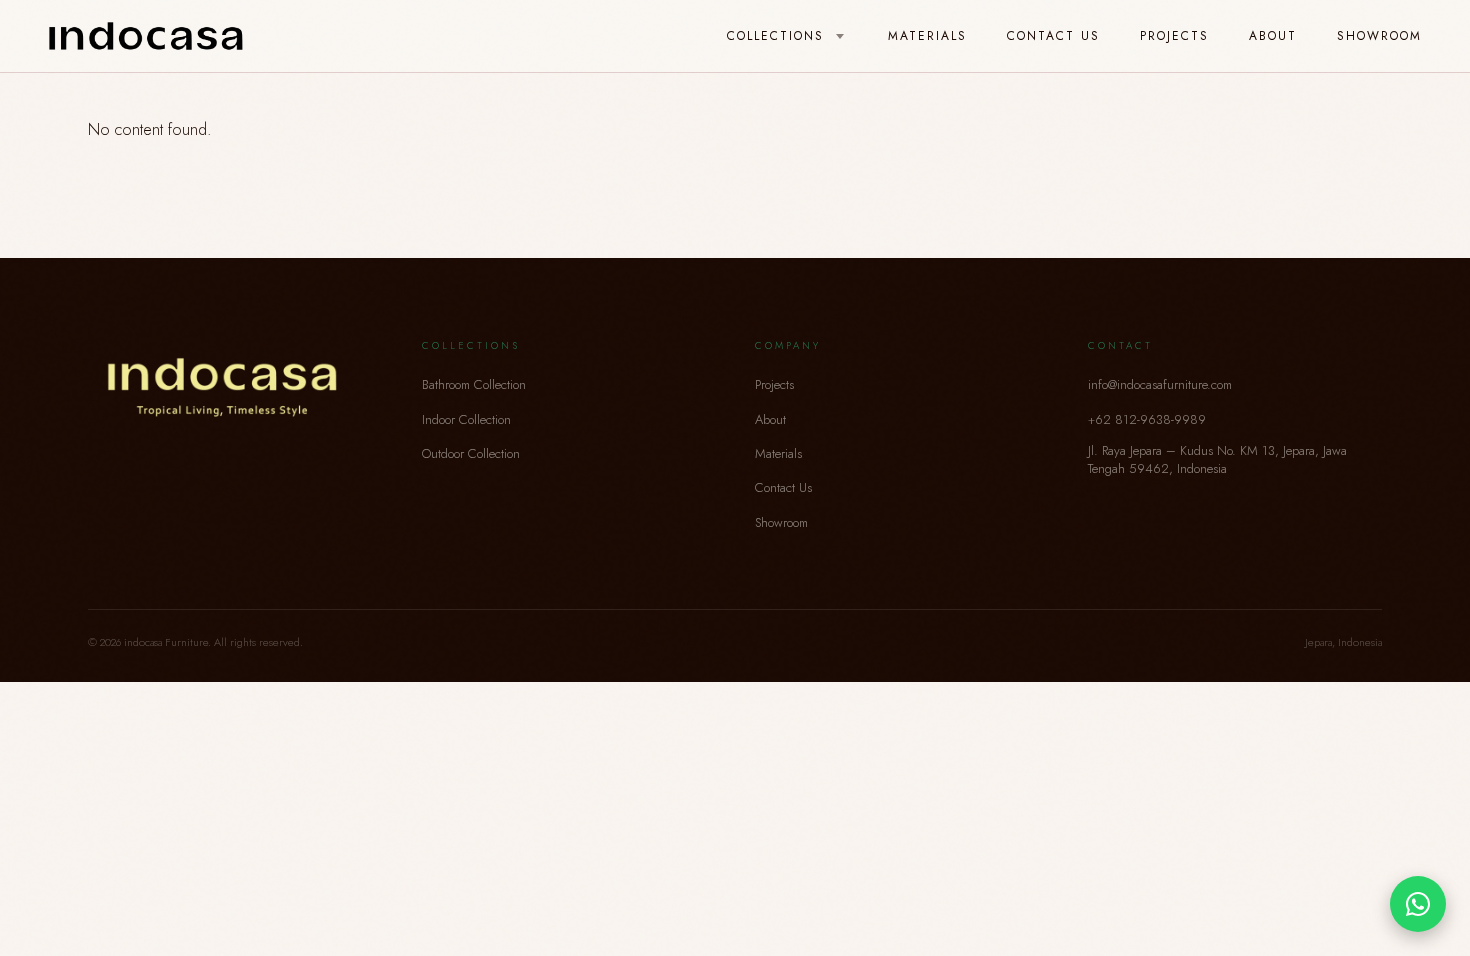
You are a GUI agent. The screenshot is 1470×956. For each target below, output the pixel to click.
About (1273, 36)
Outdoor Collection (471, 453)
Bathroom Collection (474, 384)
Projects (1174, 36)
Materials (927, 36)
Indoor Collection (466, 419)
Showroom (1379, 36)
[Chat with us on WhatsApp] (1418, 904)
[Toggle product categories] (840, 37)
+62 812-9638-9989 (1147, 419)
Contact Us (1053, 36)
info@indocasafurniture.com (1160, 384)
